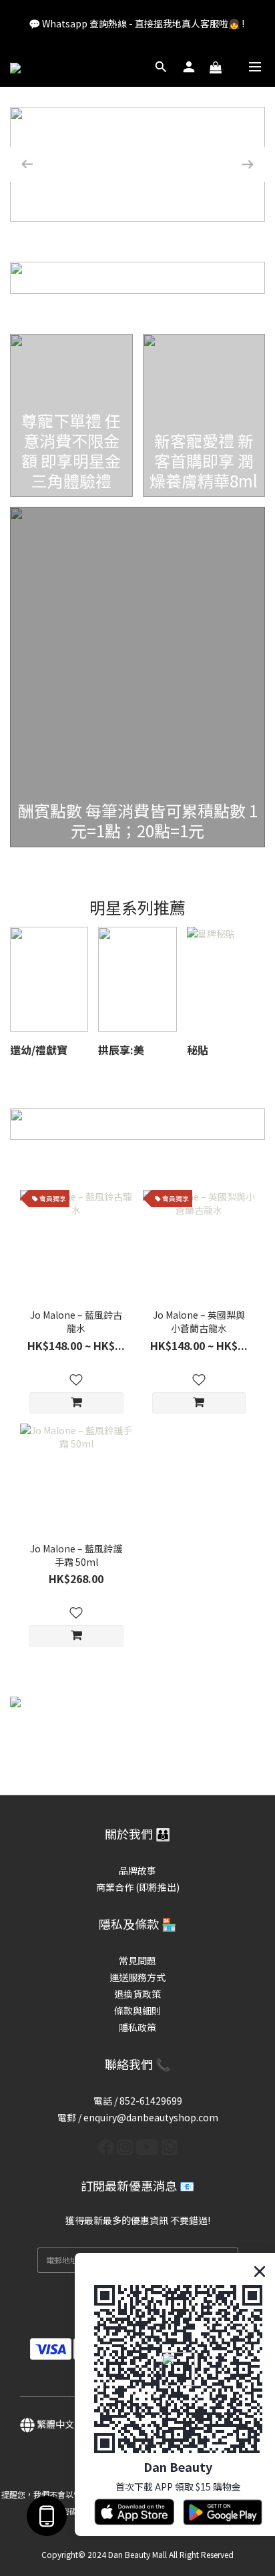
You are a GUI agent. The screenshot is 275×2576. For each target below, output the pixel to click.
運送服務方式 (137, 1977)
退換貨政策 (137, 1994)
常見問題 (137, 1960)
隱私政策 (137, 2027)
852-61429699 (151, 2101)
